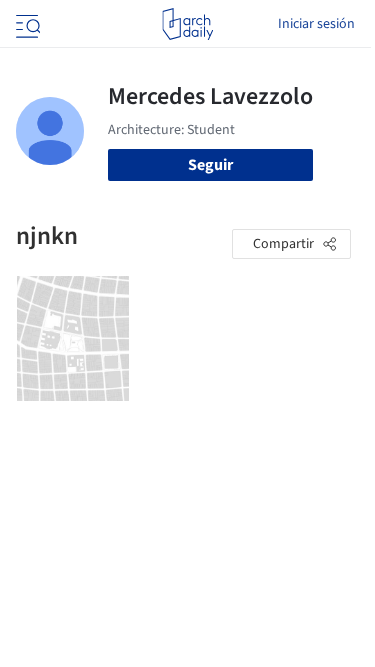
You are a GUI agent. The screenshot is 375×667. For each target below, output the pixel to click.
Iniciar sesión (316, 24)
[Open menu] (26, 24)
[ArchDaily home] (187, 24)
